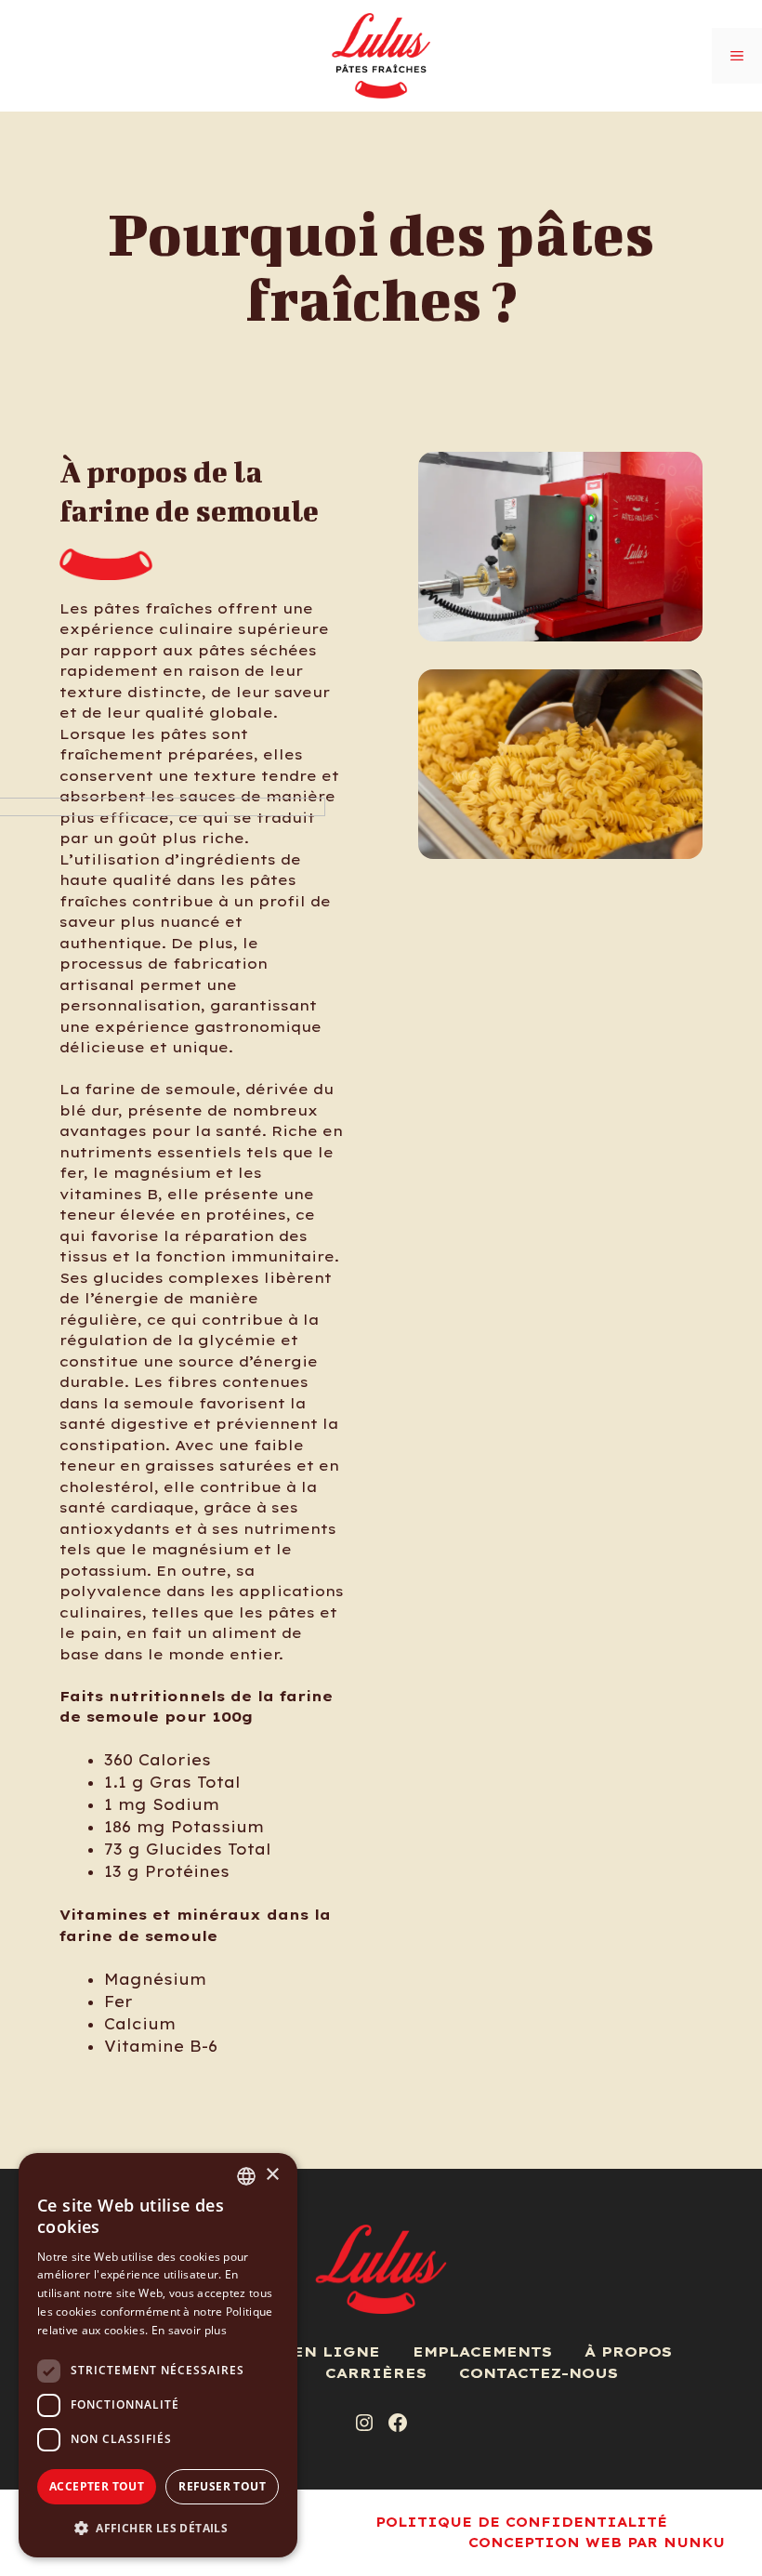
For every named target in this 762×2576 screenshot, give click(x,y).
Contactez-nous (539, 2373)
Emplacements (482, 2351)
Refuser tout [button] (222, 2486)
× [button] (272, 2175)
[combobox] (246, 2176)
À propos (628, 2351)
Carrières (376, 2373)
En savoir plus (189, 2330)
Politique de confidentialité (521, 2522)
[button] (158, 2528)
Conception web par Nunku (597, 2543)
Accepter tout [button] (97, 2486)
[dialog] (158, 2355)
